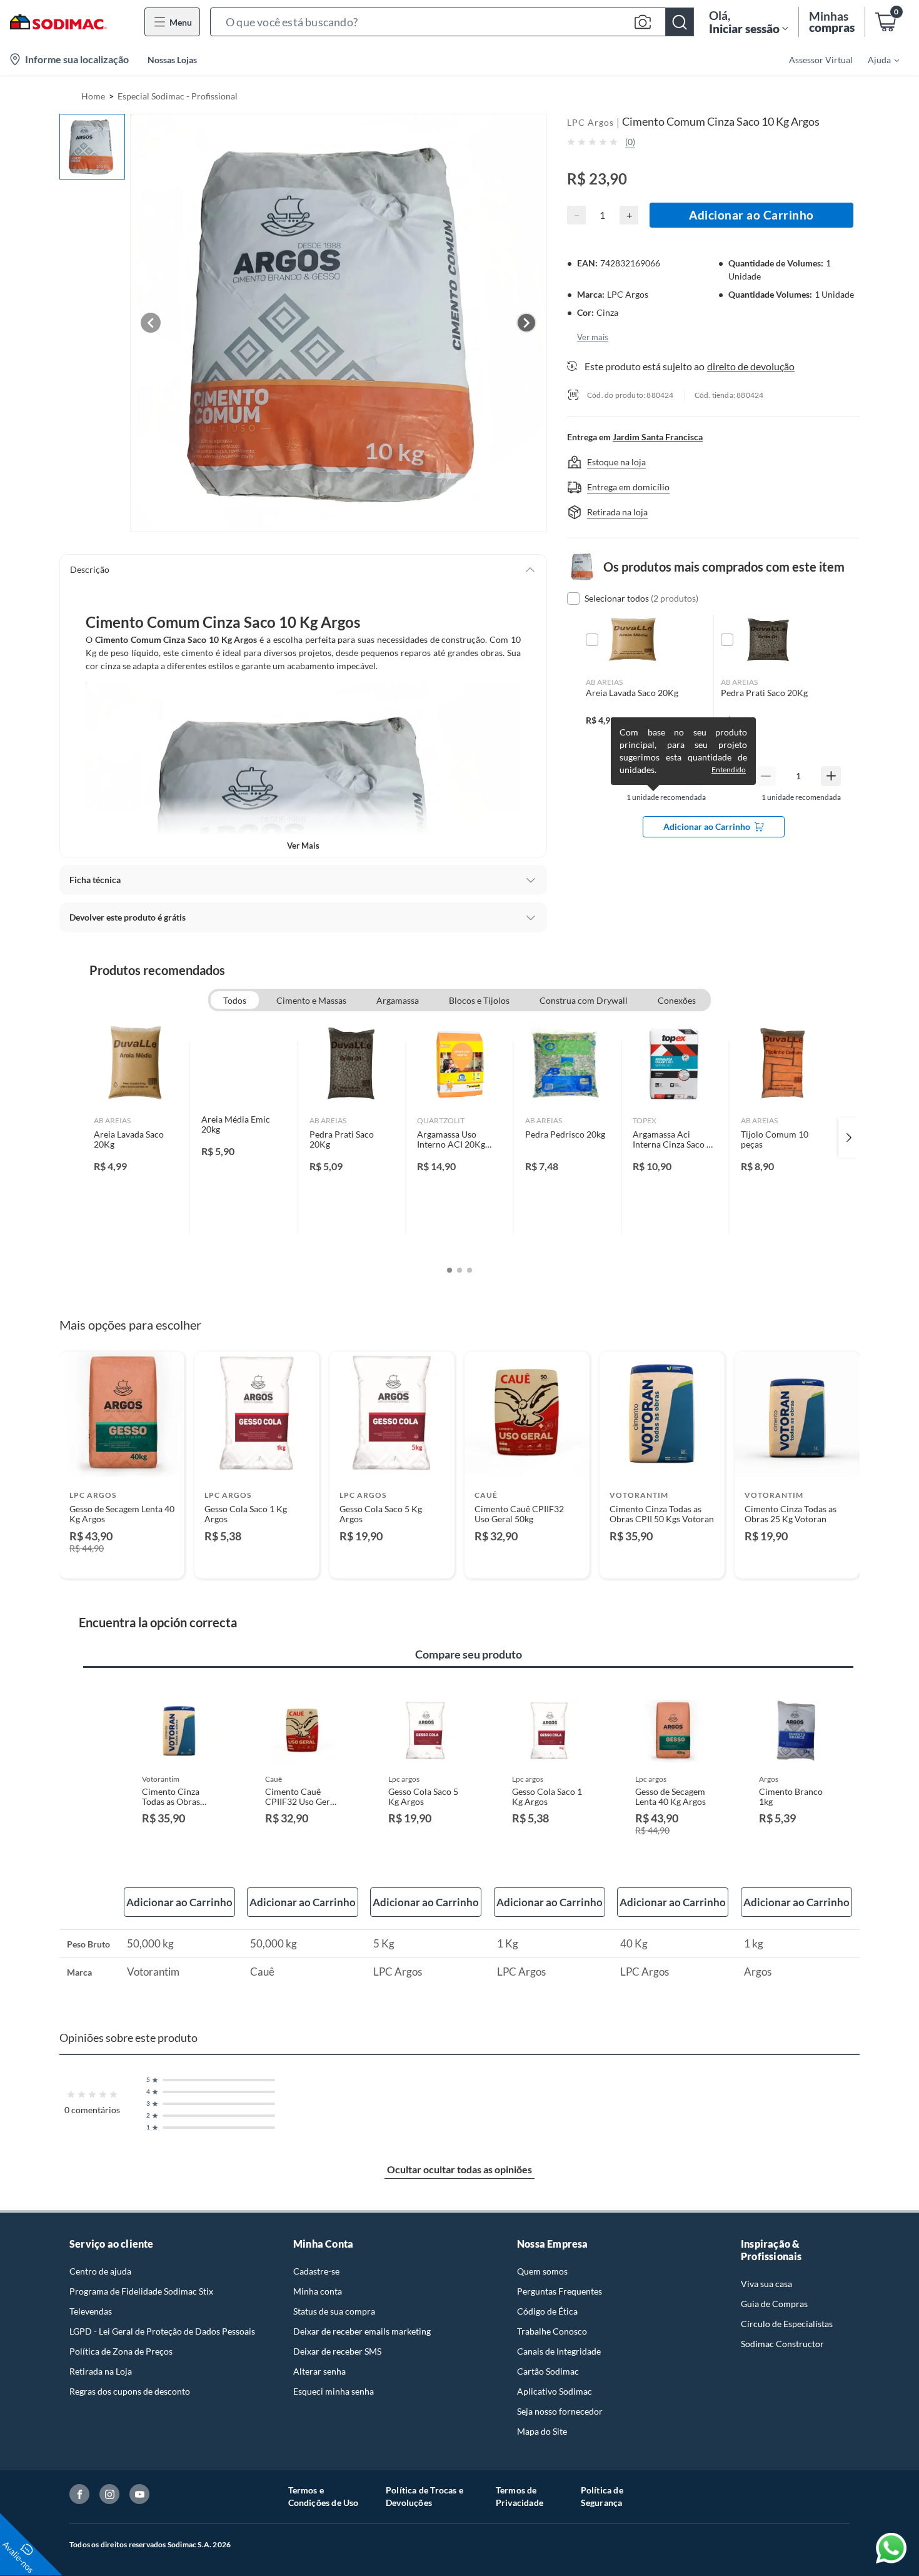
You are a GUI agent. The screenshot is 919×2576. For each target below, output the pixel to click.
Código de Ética (547, 2311)
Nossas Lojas (172, 60)
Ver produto (122, 1561)
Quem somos (542, 2271)
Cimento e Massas (311, 1000)
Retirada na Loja (101, 2371)
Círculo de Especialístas (787, 2324)
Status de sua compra (334, 2311)
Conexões (677, 1000)
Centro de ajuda (100, 2271)
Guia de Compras (774, 2304)
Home (93, 96)
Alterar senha (319, 2371)
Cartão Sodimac (548, 2371)
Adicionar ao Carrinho (751, 215)
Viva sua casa (766, 2284)
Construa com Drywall (584, 1000)
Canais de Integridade (559, 2351)
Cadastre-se (316, 2271)
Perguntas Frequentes (560, 2291)
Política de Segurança (602, 2496)
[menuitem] (876, 59)
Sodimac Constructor (782, 2344)
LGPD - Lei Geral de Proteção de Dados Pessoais (162, 2331)
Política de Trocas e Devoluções (424, 2496)
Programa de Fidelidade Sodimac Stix (141, 2291)
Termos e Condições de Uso (324, 2496)
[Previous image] (151, 323)
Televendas (91, 2311)
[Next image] (526, 323)
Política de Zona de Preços (121, 2351)
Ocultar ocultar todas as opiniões (459, 2169)
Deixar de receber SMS (337, 2351)
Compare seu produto (469, 1654)
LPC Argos (590, 122)
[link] (136, 1138)
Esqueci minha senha (334, 2391)
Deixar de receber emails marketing (362, 2331)
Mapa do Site (542, 2431)
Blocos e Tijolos (479, 1000)
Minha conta (318, 2291)
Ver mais (303, 846)
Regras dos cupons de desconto (130, 2391)
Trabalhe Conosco (552, 2331)
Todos (235, 1000)
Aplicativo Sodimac (555, 2391)
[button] (452, 22)
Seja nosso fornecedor (560, 2411)
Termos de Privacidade (520, 2496)
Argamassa (398, 1000)
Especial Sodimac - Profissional (178, 96)
